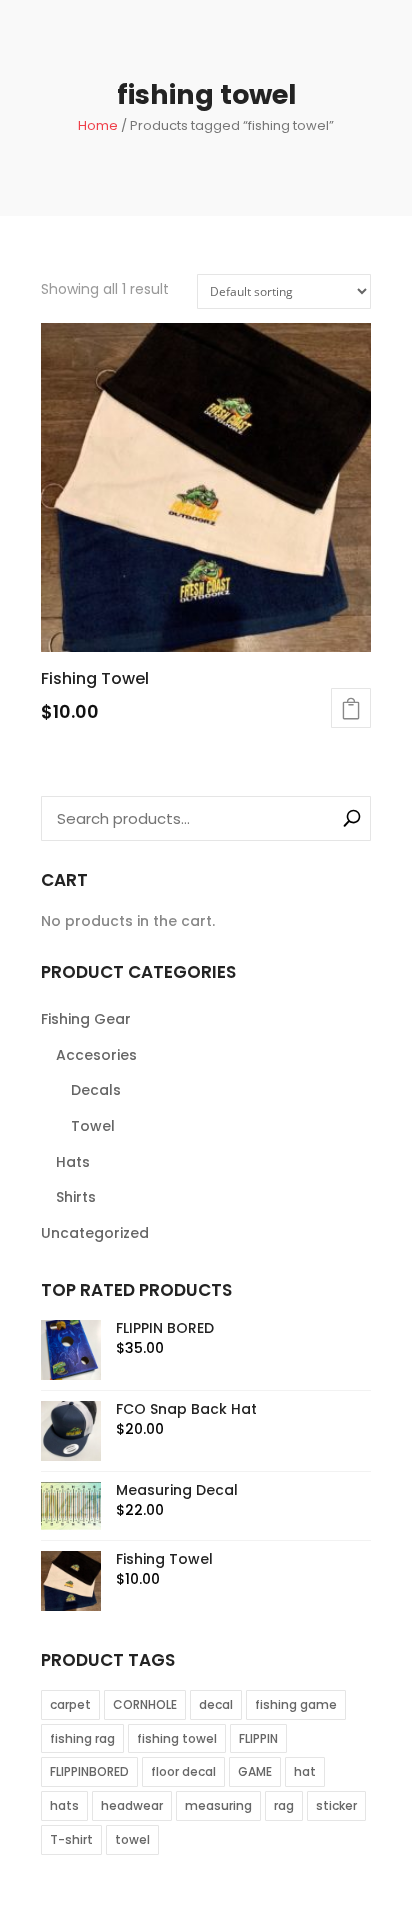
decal (216, 1704)
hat (305, 1771)
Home (98, 125)
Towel (93, 1126)
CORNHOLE (145, 1704)
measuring (218, 1805)
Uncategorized (95, 1233)
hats (64, 1805)
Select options (351, 708)
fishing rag (82, 1738)
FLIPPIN (258, 1738)
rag (284, 1805)
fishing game (296, 1704)
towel (132, 1839)
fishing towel (177, 1738)
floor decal (183, 1771)
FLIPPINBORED (89, 1771)
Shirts (76, 1197)
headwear (132, 1805)
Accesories (96, 1055)
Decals (96, 1090)
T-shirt (71, 1839)
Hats (73, 1162)
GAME (255, 1771)
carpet (70, 1704)
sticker (336, 1805)
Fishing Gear (86, 1019)
